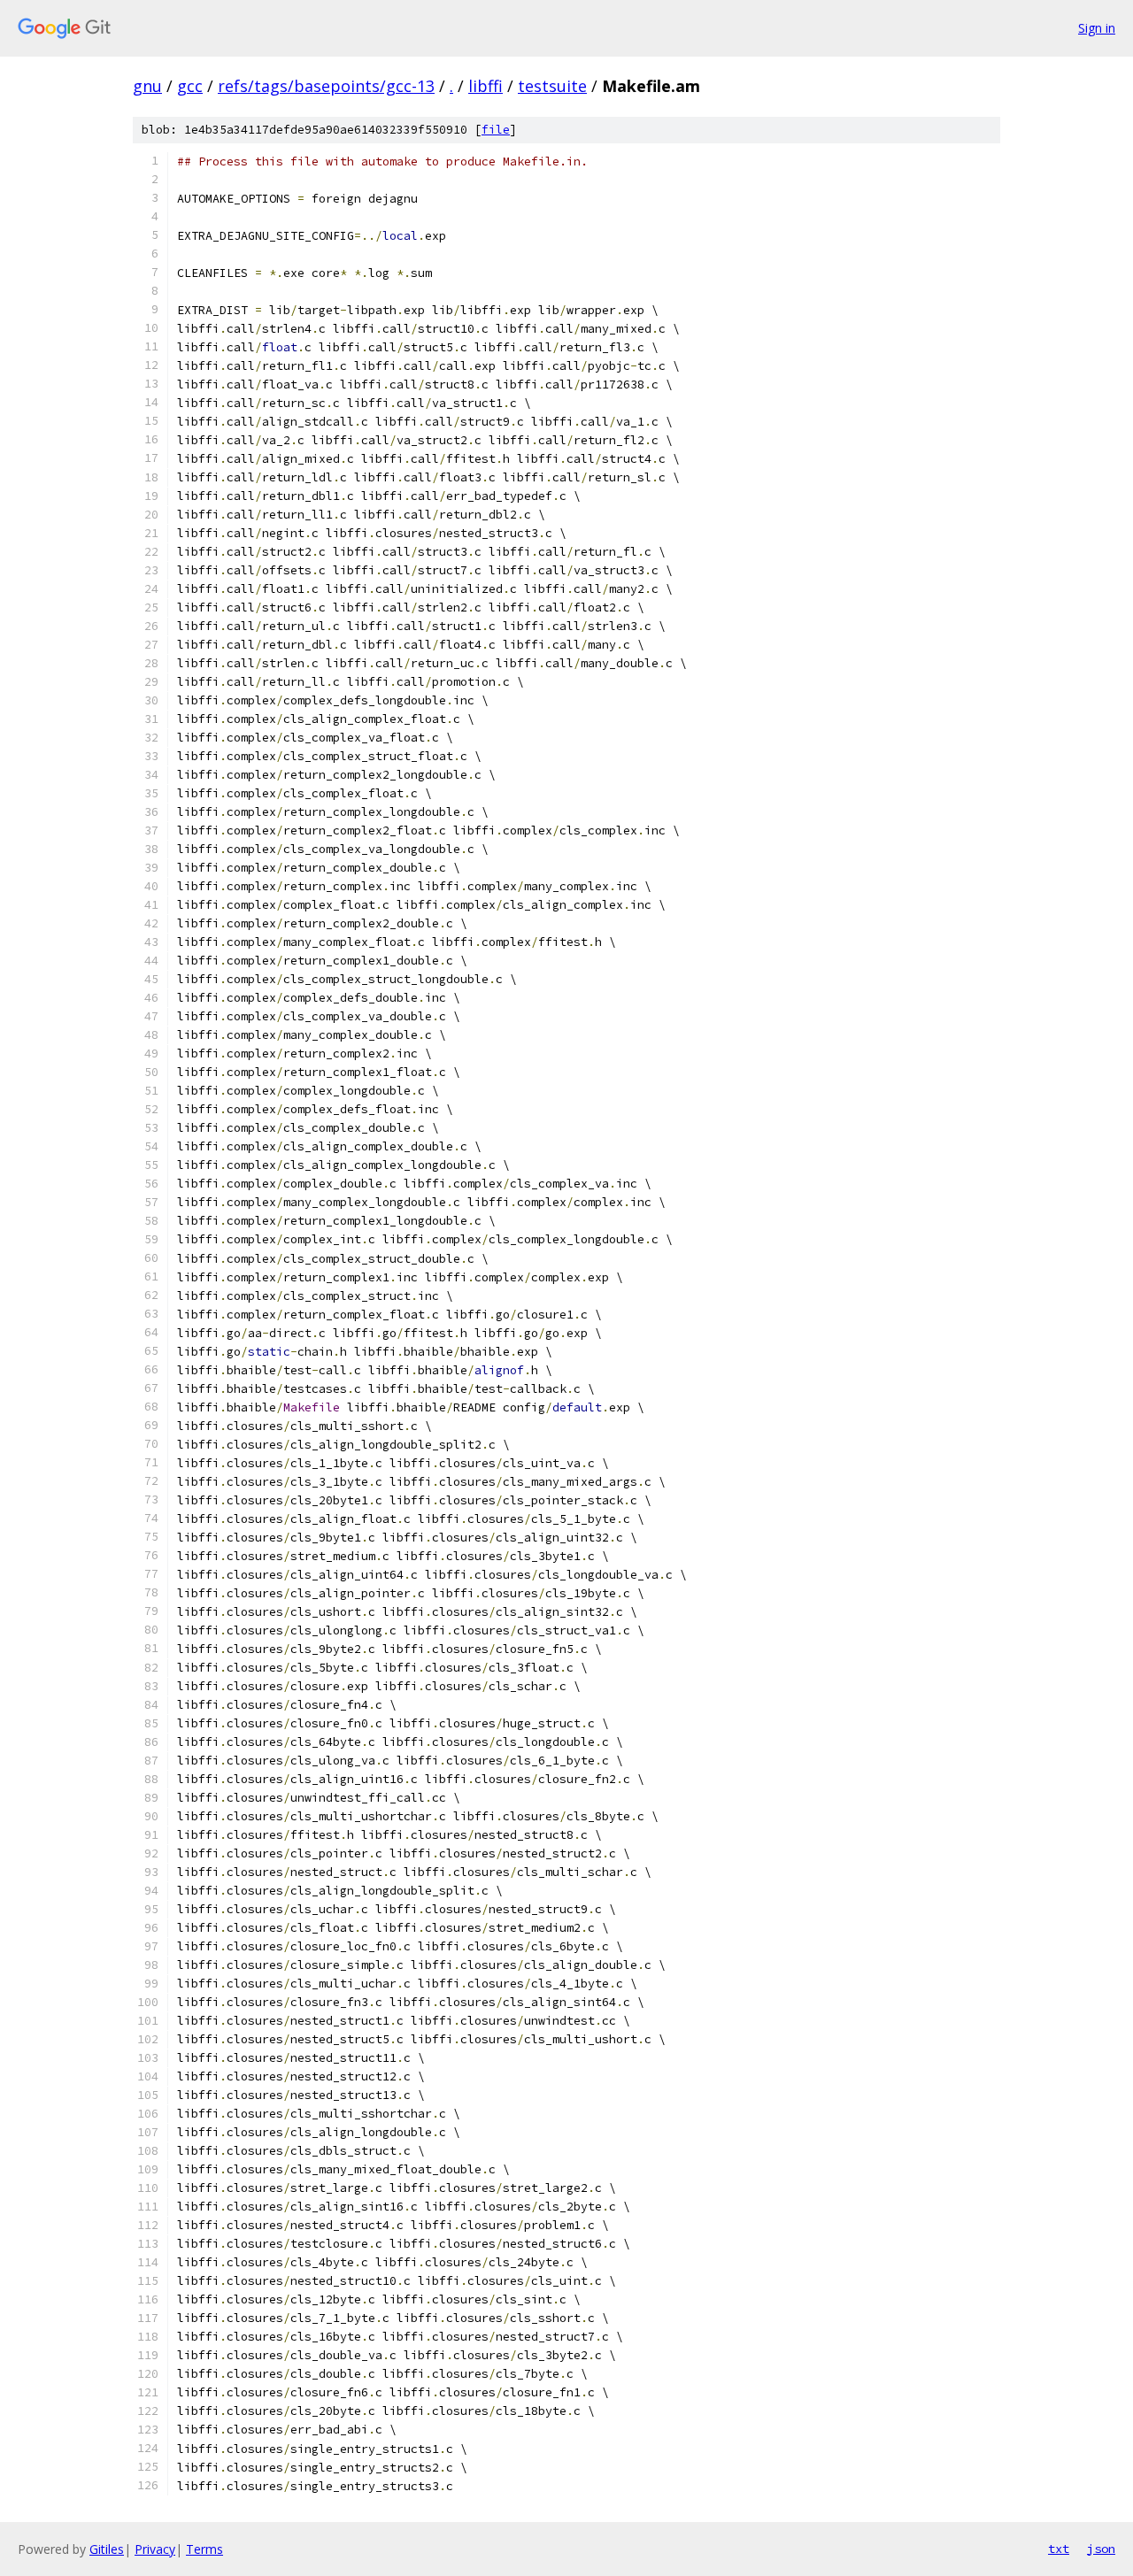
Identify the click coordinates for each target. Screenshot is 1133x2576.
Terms (204, 2549)
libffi (486, 86)
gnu (147, 86)
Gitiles (107, 2549)
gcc (190, 86)
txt (1059, 2549)
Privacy (155, 2549)
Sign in (1097, 28)
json (1101, 2549)
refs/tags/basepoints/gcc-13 (326, 86)
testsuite (552, 86)
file (496, 130)
